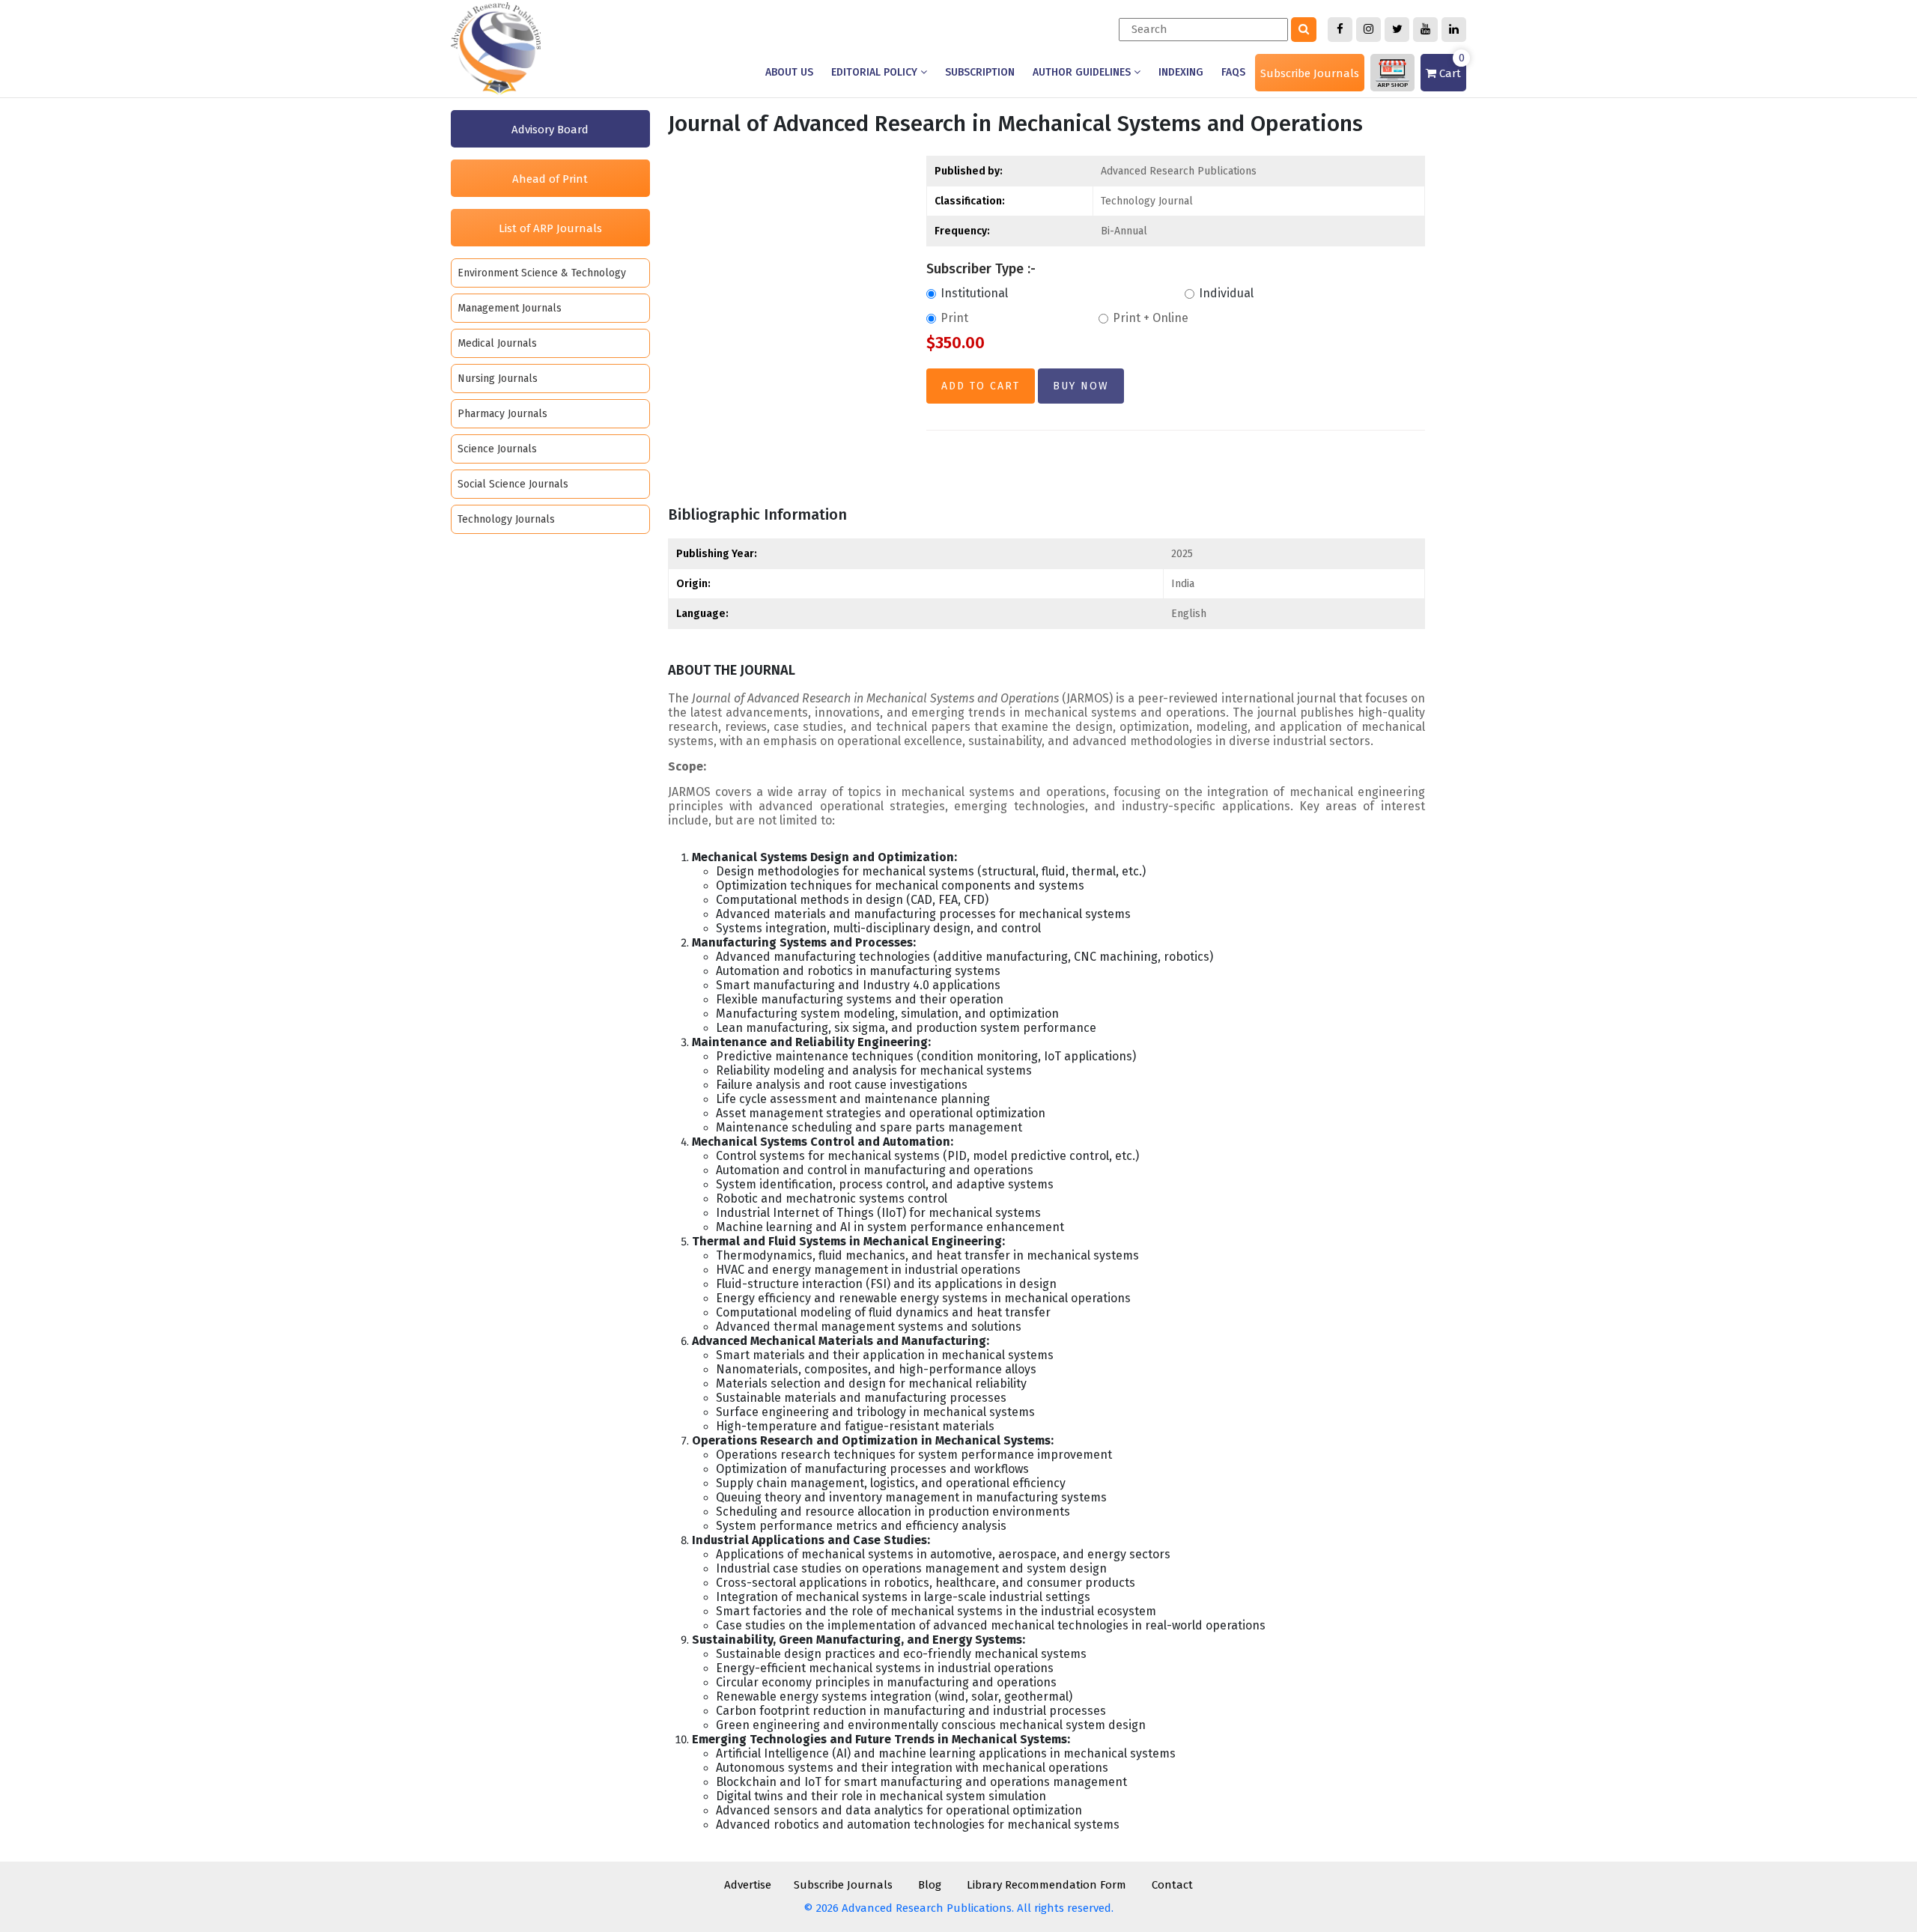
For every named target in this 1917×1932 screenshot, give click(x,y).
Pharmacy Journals (502, 414)
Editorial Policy (876, 72)
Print (954, 318)
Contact (1172, 1885)
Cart (1450, 67)
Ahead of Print (550, 179)
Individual (1226, 293)
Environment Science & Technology (542, 273)
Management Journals (510, 308)
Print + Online (1151, 318)
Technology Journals (506, 519)
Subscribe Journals (1310, 73)
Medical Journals (497, 343)
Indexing (1181, 72)
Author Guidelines (1083, 72)
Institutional (974, 293)
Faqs (1233, 72)
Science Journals (497, 449)
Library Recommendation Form (1046, 1885)
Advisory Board (550, 130)
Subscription (980, 72)
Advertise (748, 1885)
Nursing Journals (498, 379)
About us (789, 72)
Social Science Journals (513, 484)
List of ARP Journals (550, 228)
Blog (930, 1885)
